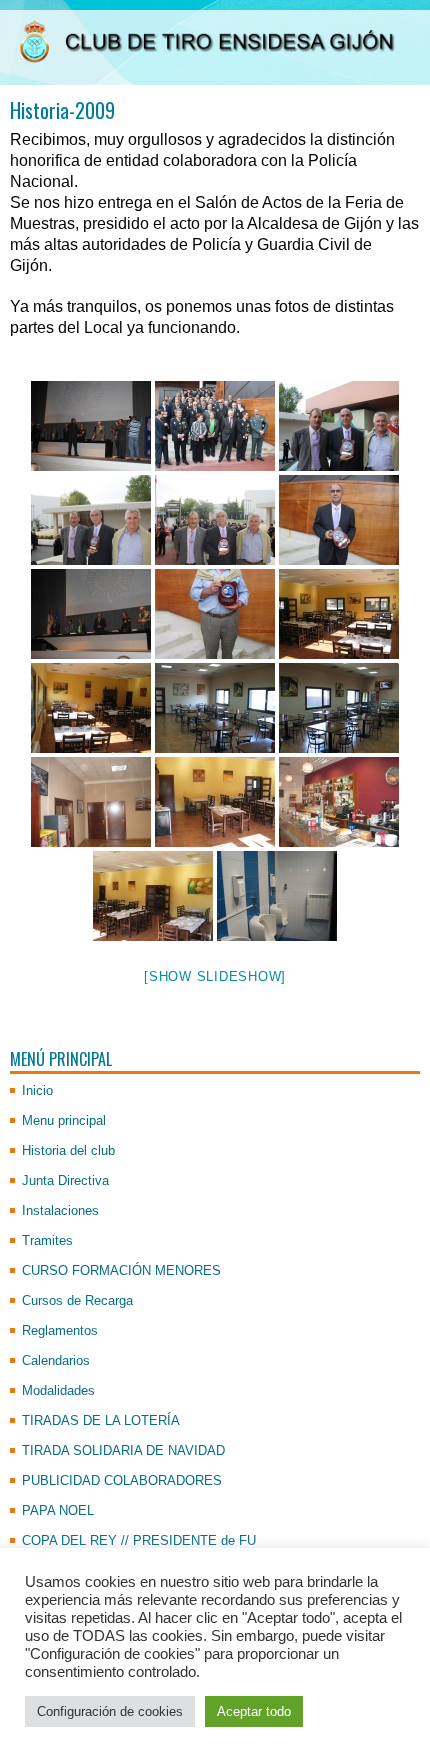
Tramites (47, 1240)
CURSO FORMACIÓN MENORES (121, 1270)
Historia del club (68, 1150)
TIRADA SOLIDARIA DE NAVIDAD (123, 1450)
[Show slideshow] (215, 976)
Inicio (37, 1090)
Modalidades (58, 1390)
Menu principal (64, 1120)
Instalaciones (60, 1210)
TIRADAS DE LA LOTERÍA (101, 1420)
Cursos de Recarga (77, 1300)
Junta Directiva (65, 1180)
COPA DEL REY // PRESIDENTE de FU (139, 1540)
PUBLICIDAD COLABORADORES (122, 1480)
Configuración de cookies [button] (110, 1711)
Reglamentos (60, 1330)
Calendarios (56, 1360)
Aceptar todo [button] (254, 1711)
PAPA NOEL (58, 1510)
